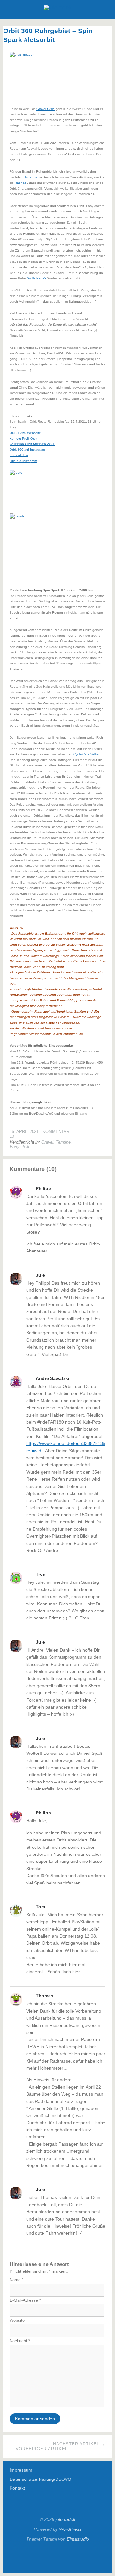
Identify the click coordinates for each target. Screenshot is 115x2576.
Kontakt (17, 2488)
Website (17, 2320)
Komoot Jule (19, 455)
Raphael (21, 183)
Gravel (47, 1142)
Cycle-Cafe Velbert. (88, 754)
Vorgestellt (19, 1147)
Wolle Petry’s (37, 278)
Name (16, 2280)
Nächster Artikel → (79, 2444)
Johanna (31, 177)
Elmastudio (78, 2539)
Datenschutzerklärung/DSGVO (40, 2479)
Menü (11, 10)
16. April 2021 (24, 1132)
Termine (63, 1142)
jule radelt (65, 2519)
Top (57, 2557)
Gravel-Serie (46, 109)
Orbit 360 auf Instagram (27, 450)
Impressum (21, 2470)
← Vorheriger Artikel (39, 2449)
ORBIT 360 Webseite (25, 433)
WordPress (70, 2529)
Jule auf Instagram (23, 461)
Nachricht (20, 2341)
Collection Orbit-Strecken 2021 (32, 444)
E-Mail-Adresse (25, 2300)
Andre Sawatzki (53, 1378)
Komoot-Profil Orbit (23, 438)
